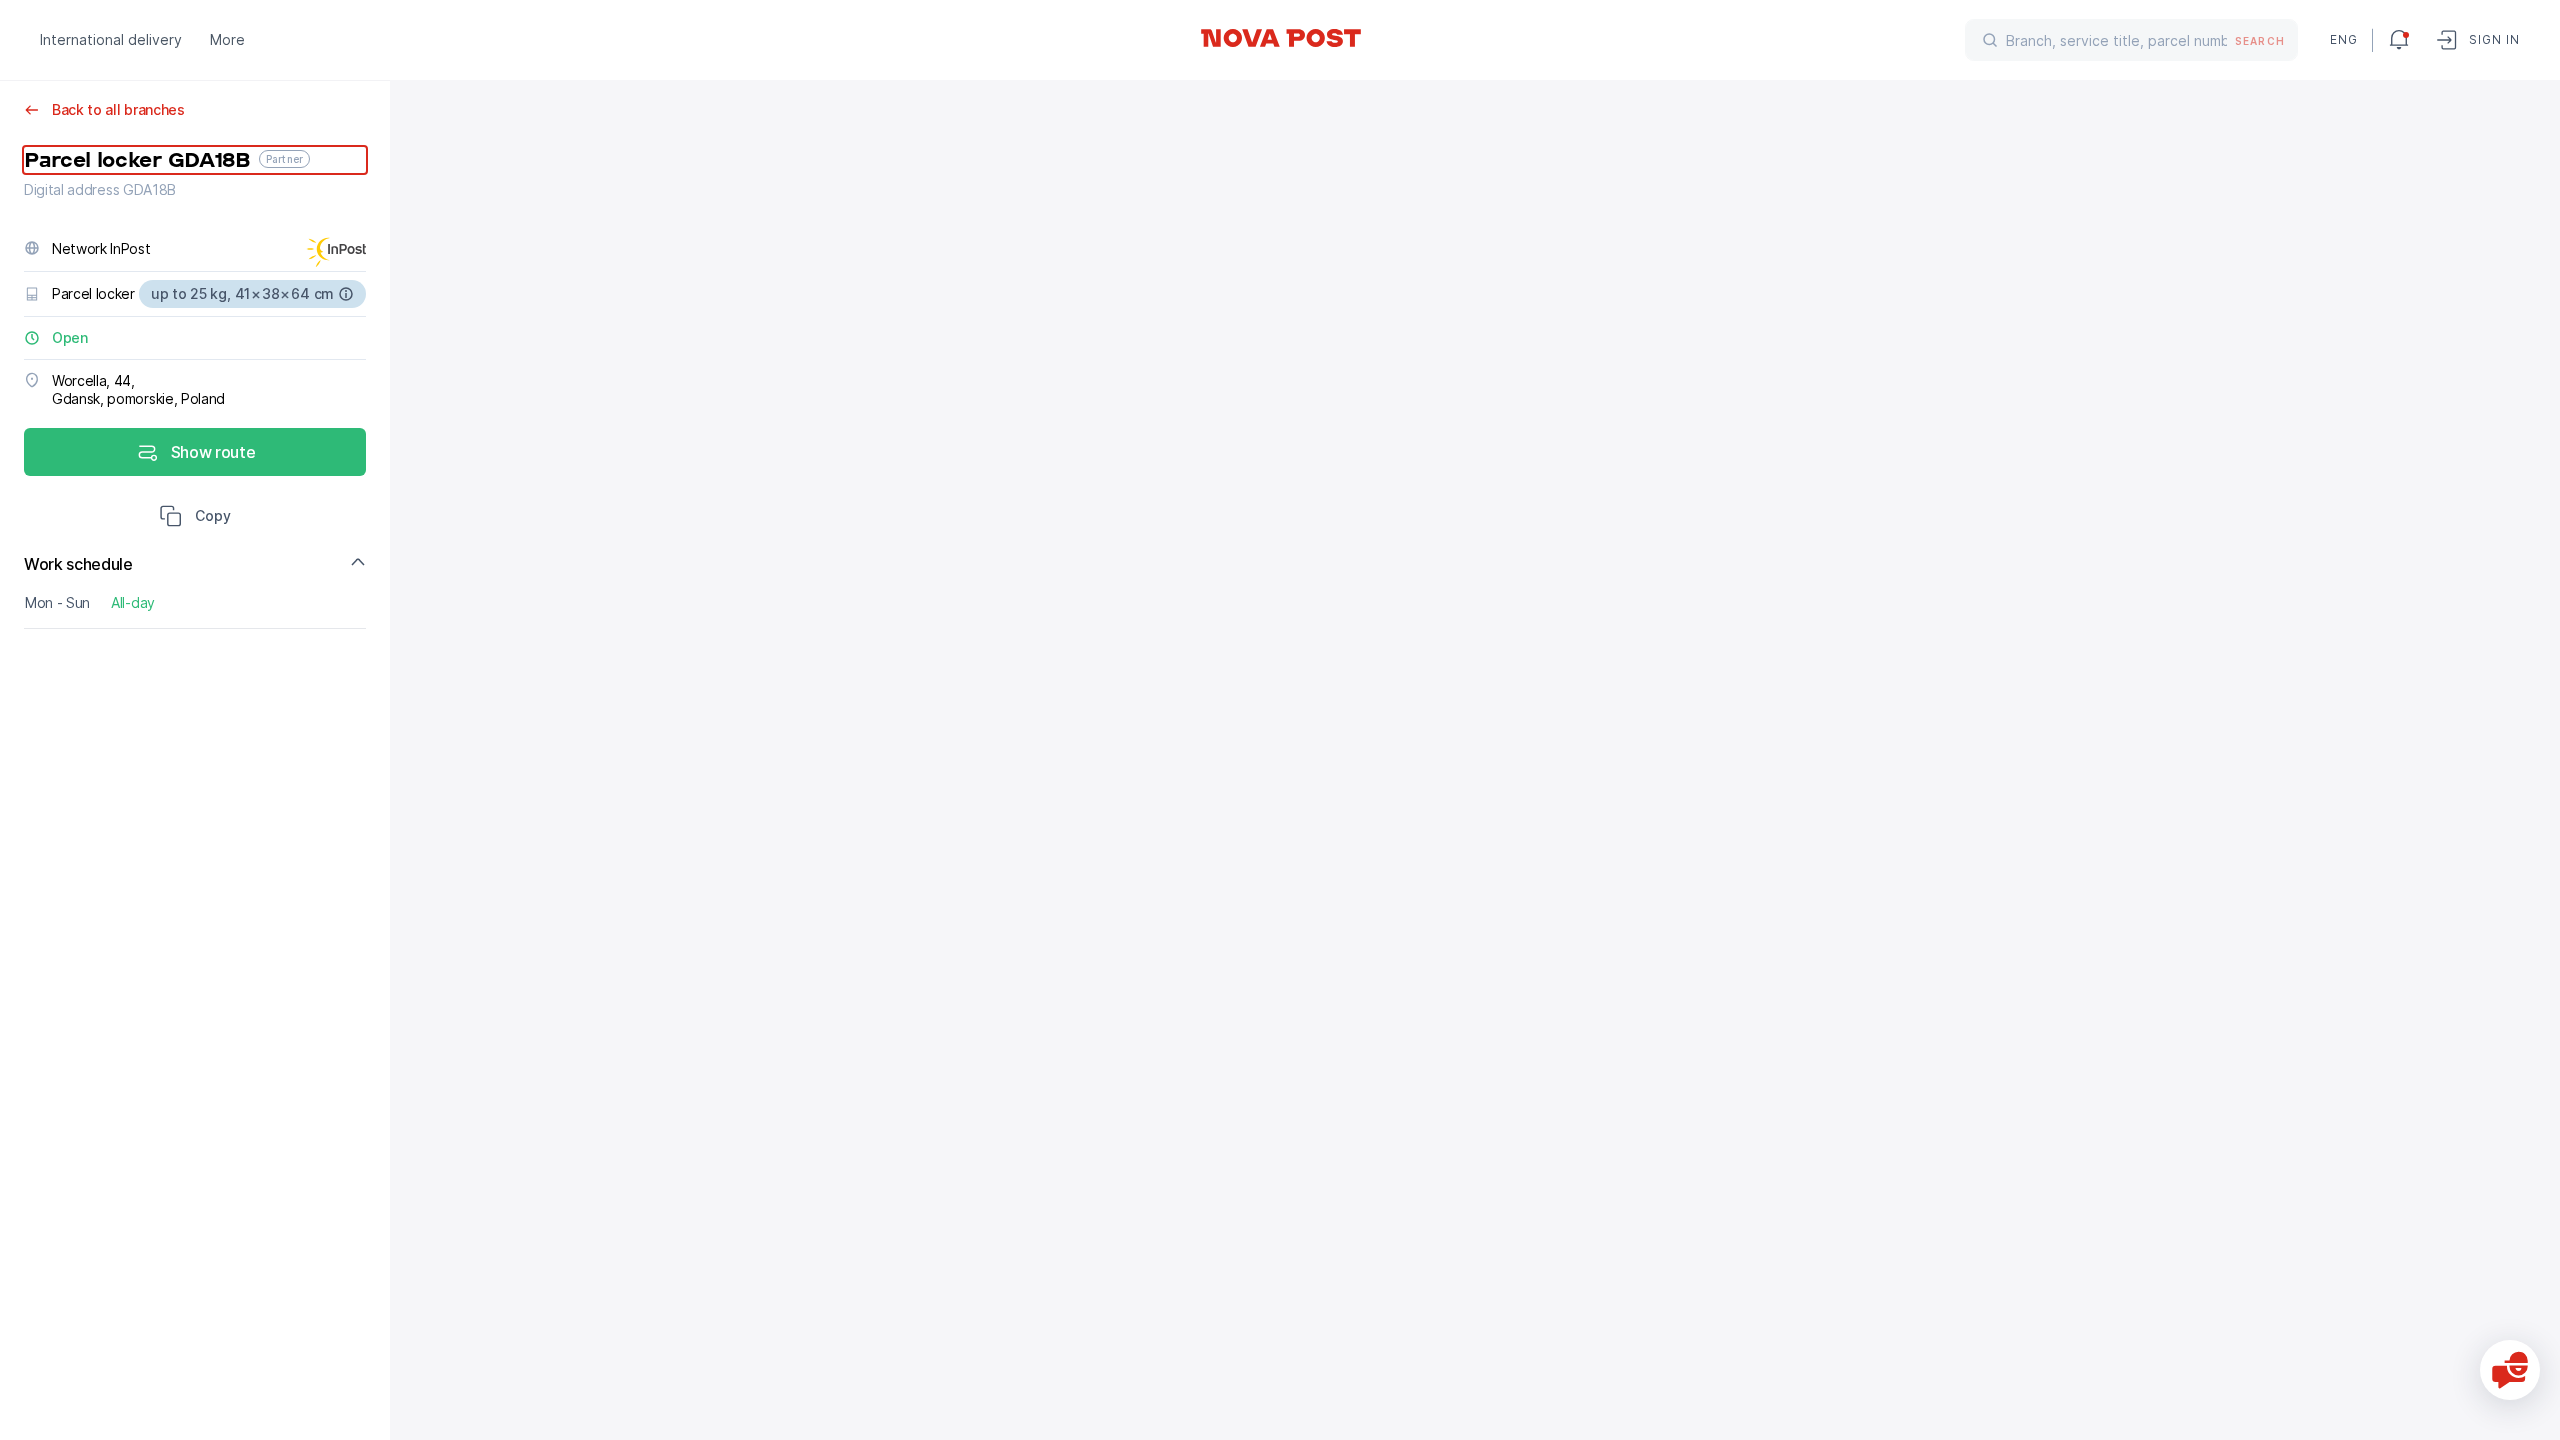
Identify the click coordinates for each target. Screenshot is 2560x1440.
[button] (195, 518)
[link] (1280, 38)
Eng (2343, 39)
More (227, 39)
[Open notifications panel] (2399, 40)
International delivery (111, 39)
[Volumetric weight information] (346, 294)
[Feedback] (2510, 1370)
